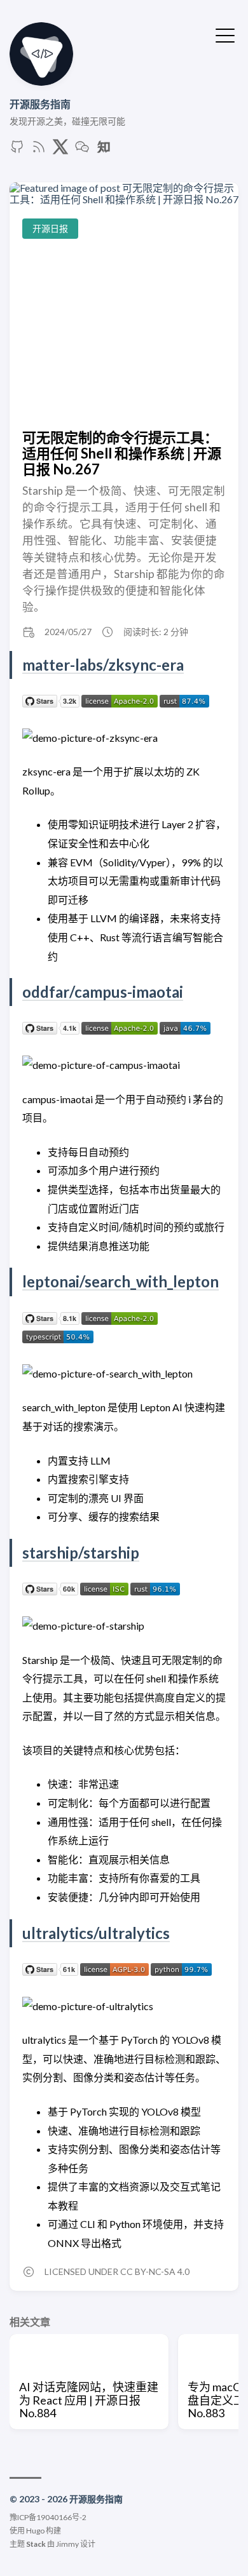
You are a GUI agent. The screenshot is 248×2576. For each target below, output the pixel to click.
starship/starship (81, 1553)
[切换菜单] (225, 34)
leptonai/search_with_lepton (121, 1281)
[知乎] (104, 150)
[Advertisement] (124, 334)
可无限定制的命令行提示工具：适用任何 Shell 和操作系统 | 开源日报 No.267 (122, 453)
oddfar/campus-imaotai (103, 992)
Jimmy (67, 2544)
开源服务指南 (40, 104)
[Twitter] (60, 150)
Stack (36, 2544)
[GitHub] (17, 150)
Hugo (35, 2531)
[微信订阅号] (82, 150)
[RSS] (39, 150)
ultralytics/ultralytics (96, 1933)
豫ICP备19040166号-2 (48, 2517)
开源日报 (50, 228)
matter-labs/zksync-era (103, 665)
